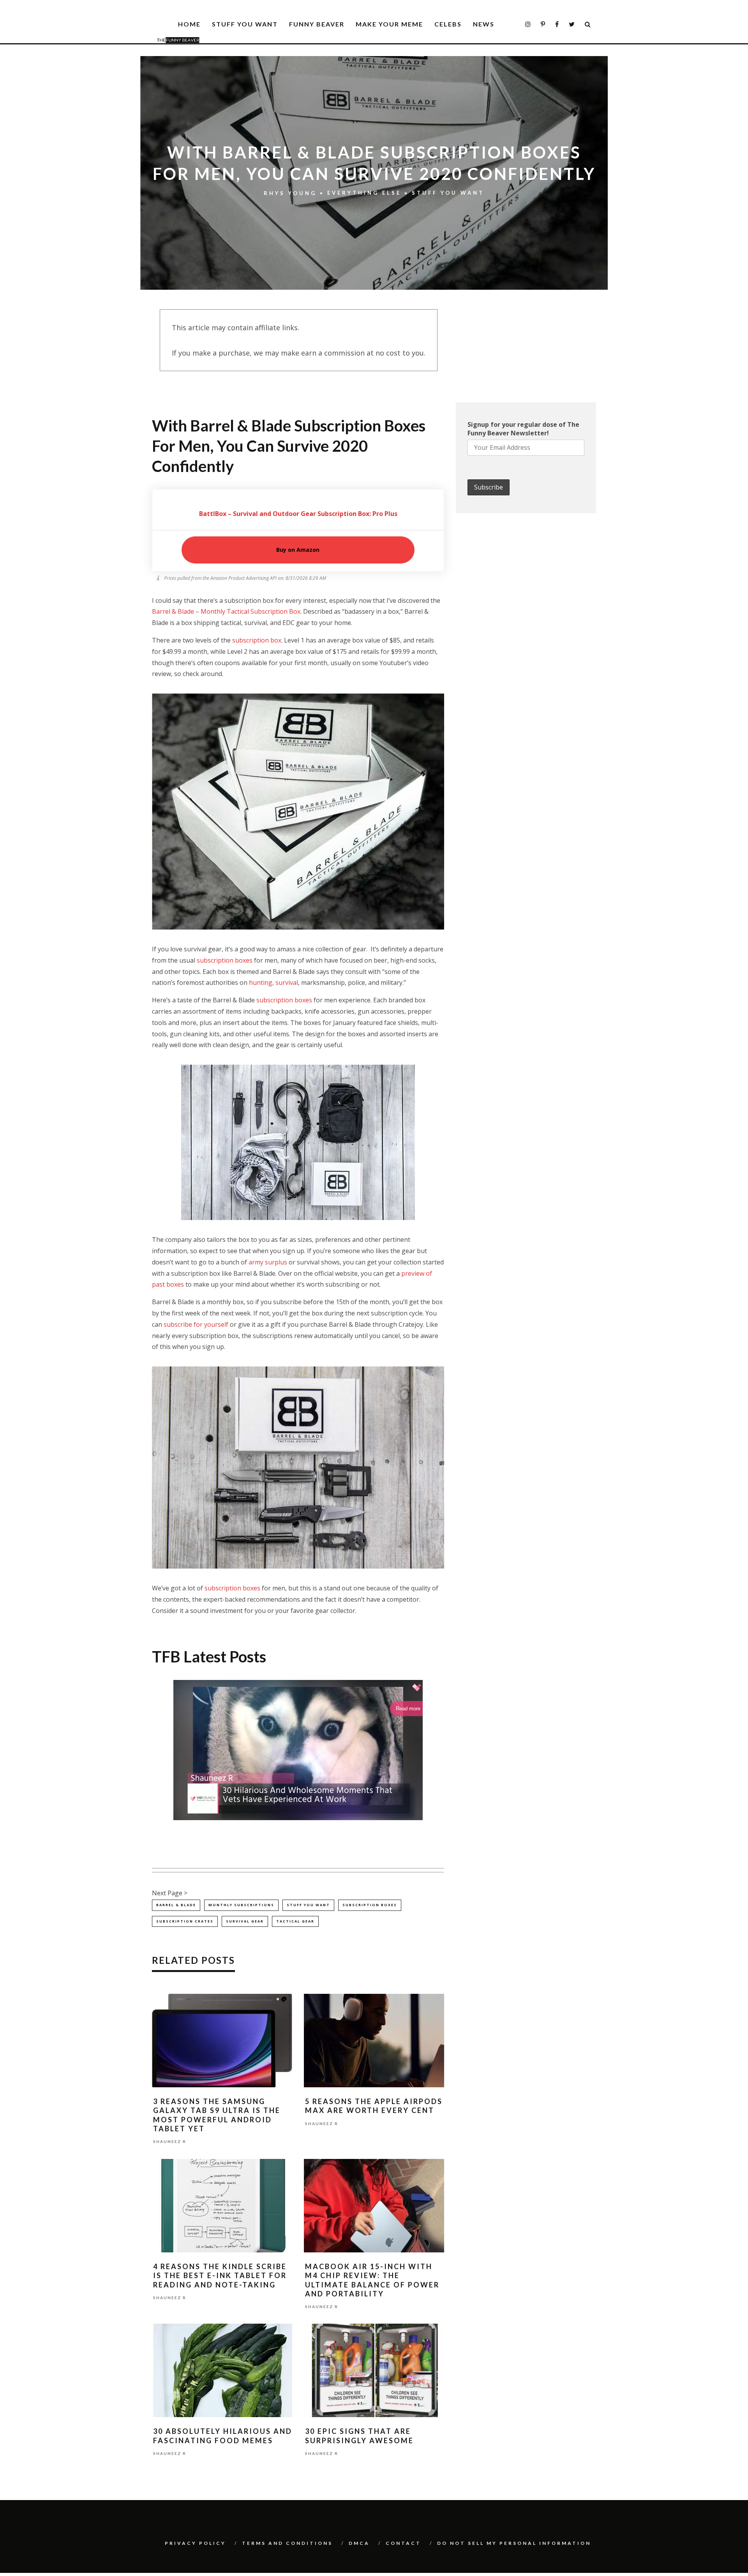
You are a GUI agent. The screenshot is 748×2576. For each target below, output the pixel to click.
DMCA (359, 2543)
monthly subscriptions (241, 1905)
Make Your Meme (389, 24)
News (484, 24)
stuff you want (308, 1905)
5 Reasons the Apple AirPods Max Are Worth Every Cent (374, 2106)
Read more (408, 1709)
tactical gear (295, 1921)
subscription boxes (225, 960)
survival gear (245, 1921)
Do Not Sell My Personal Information (514, 2543)
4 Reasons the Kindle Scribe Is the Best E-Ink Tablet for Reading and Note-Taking (220, 2276)
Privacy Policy (195, 2543)
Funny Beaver (317, 24)
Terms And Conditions (287, 2543)
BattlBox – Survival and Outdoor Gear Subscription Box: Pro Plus (298, 514)
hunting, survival (273, 983)
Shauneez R (170, 2142)
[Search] (588, 24)
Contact (403, 2543)
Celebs (448, 24)
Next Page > (170, 1893)
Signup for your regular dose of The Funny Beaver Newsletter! (523, 429)
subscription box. (257, 640)
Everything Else (364, 193)
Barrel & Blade (176, 1905)
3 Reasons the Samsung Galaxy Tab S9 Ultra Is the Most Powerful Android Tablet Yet (217, 2115)
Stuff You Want (245, 24)
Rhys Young (290, 193)
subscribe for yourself (196, 1324)
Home (189, 24)
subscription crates (185, 1921)
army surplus (268, 1262)
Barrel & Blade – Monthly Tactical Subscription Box (226, 611)
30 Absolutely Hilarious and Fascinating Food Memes (223, 2436)
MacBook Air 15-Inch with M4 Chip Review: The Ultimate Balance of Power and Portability (372, 2280)
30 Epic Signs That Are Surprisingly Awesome (359, 2436)
